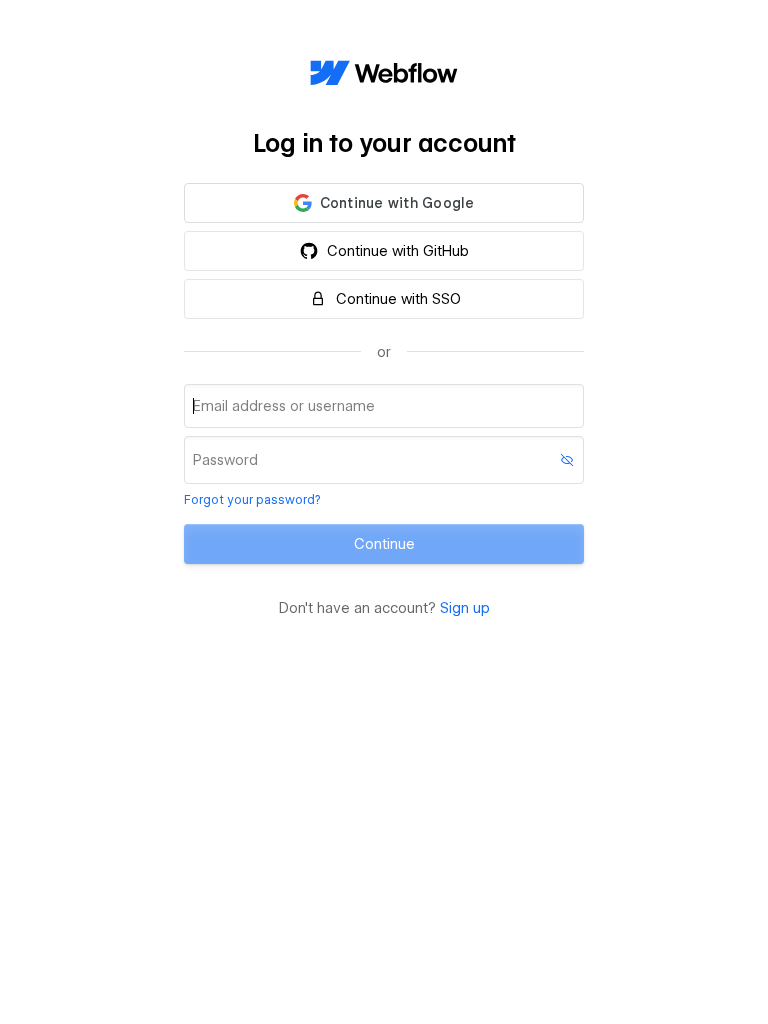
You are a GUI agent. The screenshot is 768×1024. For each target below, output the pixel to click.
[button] (384, 203)
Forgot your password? (252, 499)
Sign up (465, 608)
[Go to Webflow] (384, 74)
